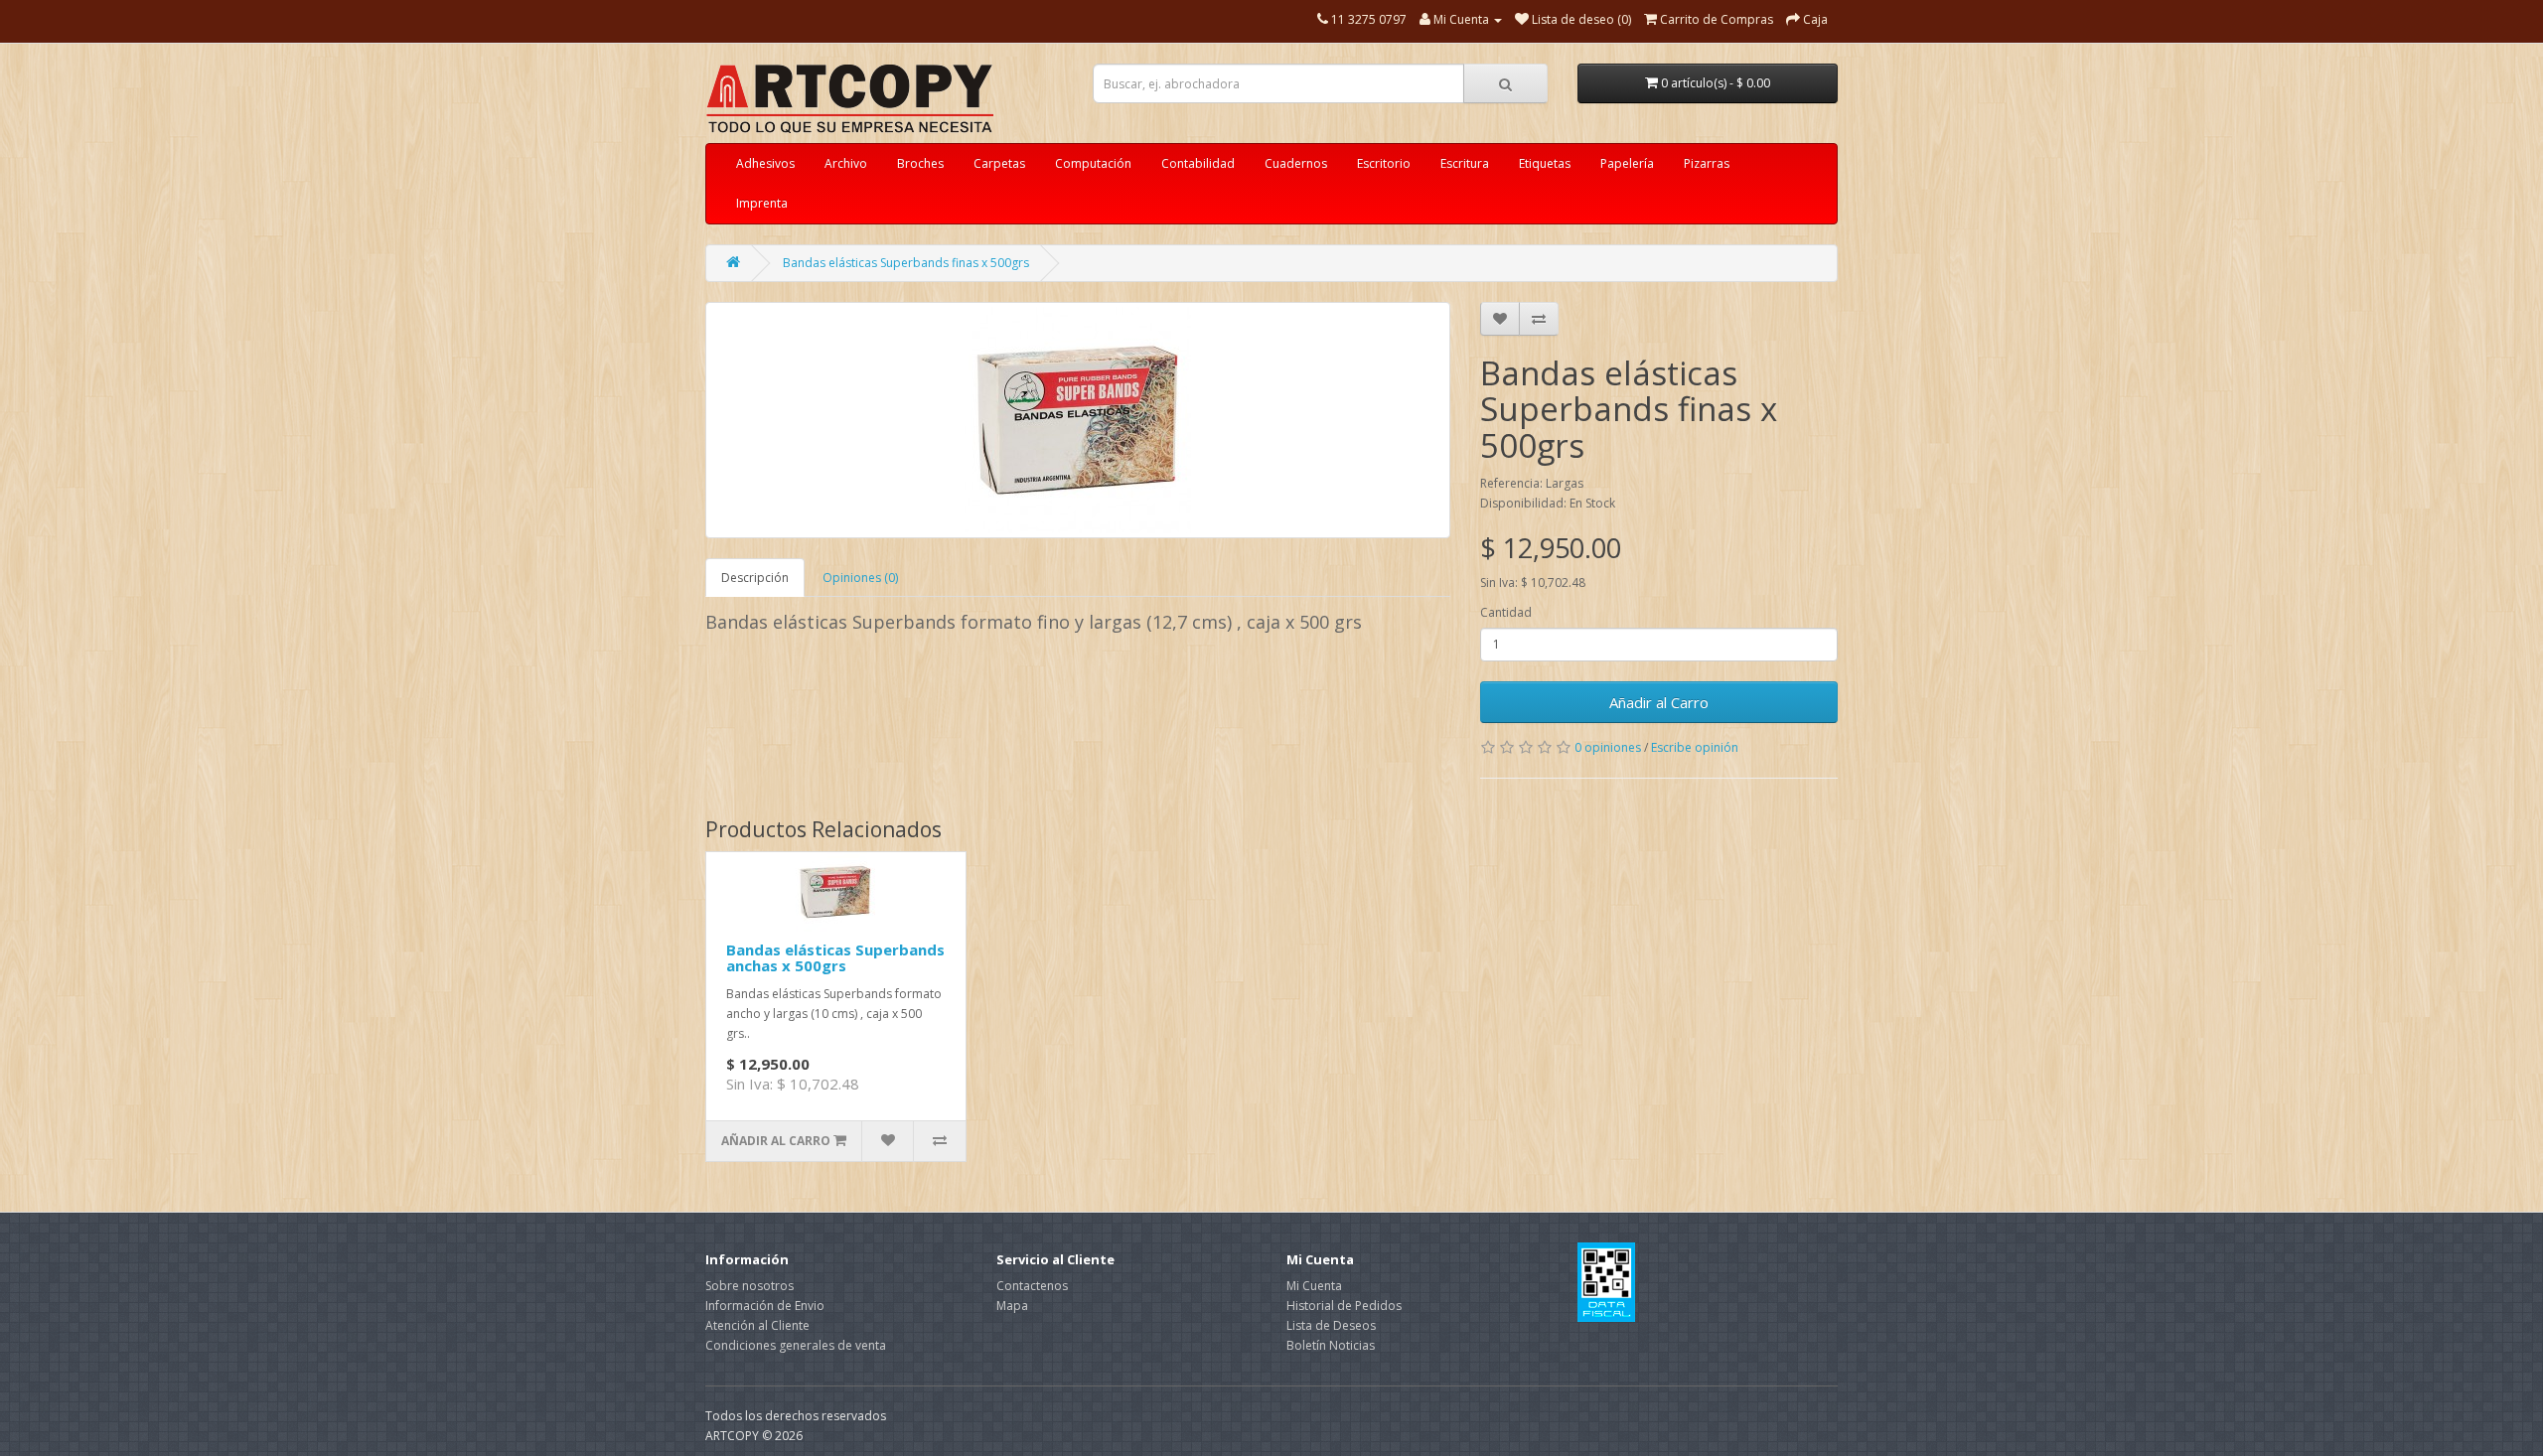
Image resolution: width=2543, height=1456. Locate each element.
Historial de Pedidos (1344, 1306)
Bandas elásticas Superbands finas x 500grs (906, 263)
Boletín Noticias (1331, 1345)
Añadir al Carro (1659, 702)
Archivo (846, 163)
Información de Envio (765, 1306)
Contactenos (1032, 1286)
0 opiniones (1608, 747)
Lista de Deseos (1331, 1325)
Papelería (1627, 163)
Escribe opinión (1695, 747)
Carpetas (999, 163)
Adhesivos (765, 163)
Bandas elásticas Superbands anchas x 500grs (835, 958)
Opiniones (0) (860, 578)
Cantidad (1506, 612)
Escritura (1465, 163)
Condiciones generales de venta (796, 1345)
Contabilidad (1198, 163)
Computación (1093, 163)
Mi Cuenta (1314, 1286)
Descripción (755, 578)
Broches (920, 163)
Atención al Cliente (757, 1325)
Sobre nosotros (749, 1286)
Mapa (1012, 1306)
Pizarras (1707, 163)
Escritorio (1384, 163)
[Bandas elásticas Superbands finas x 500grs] (1078, 420)
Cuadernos (1296, 163)
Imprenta (762, 203)
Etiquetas (1545, 163)
